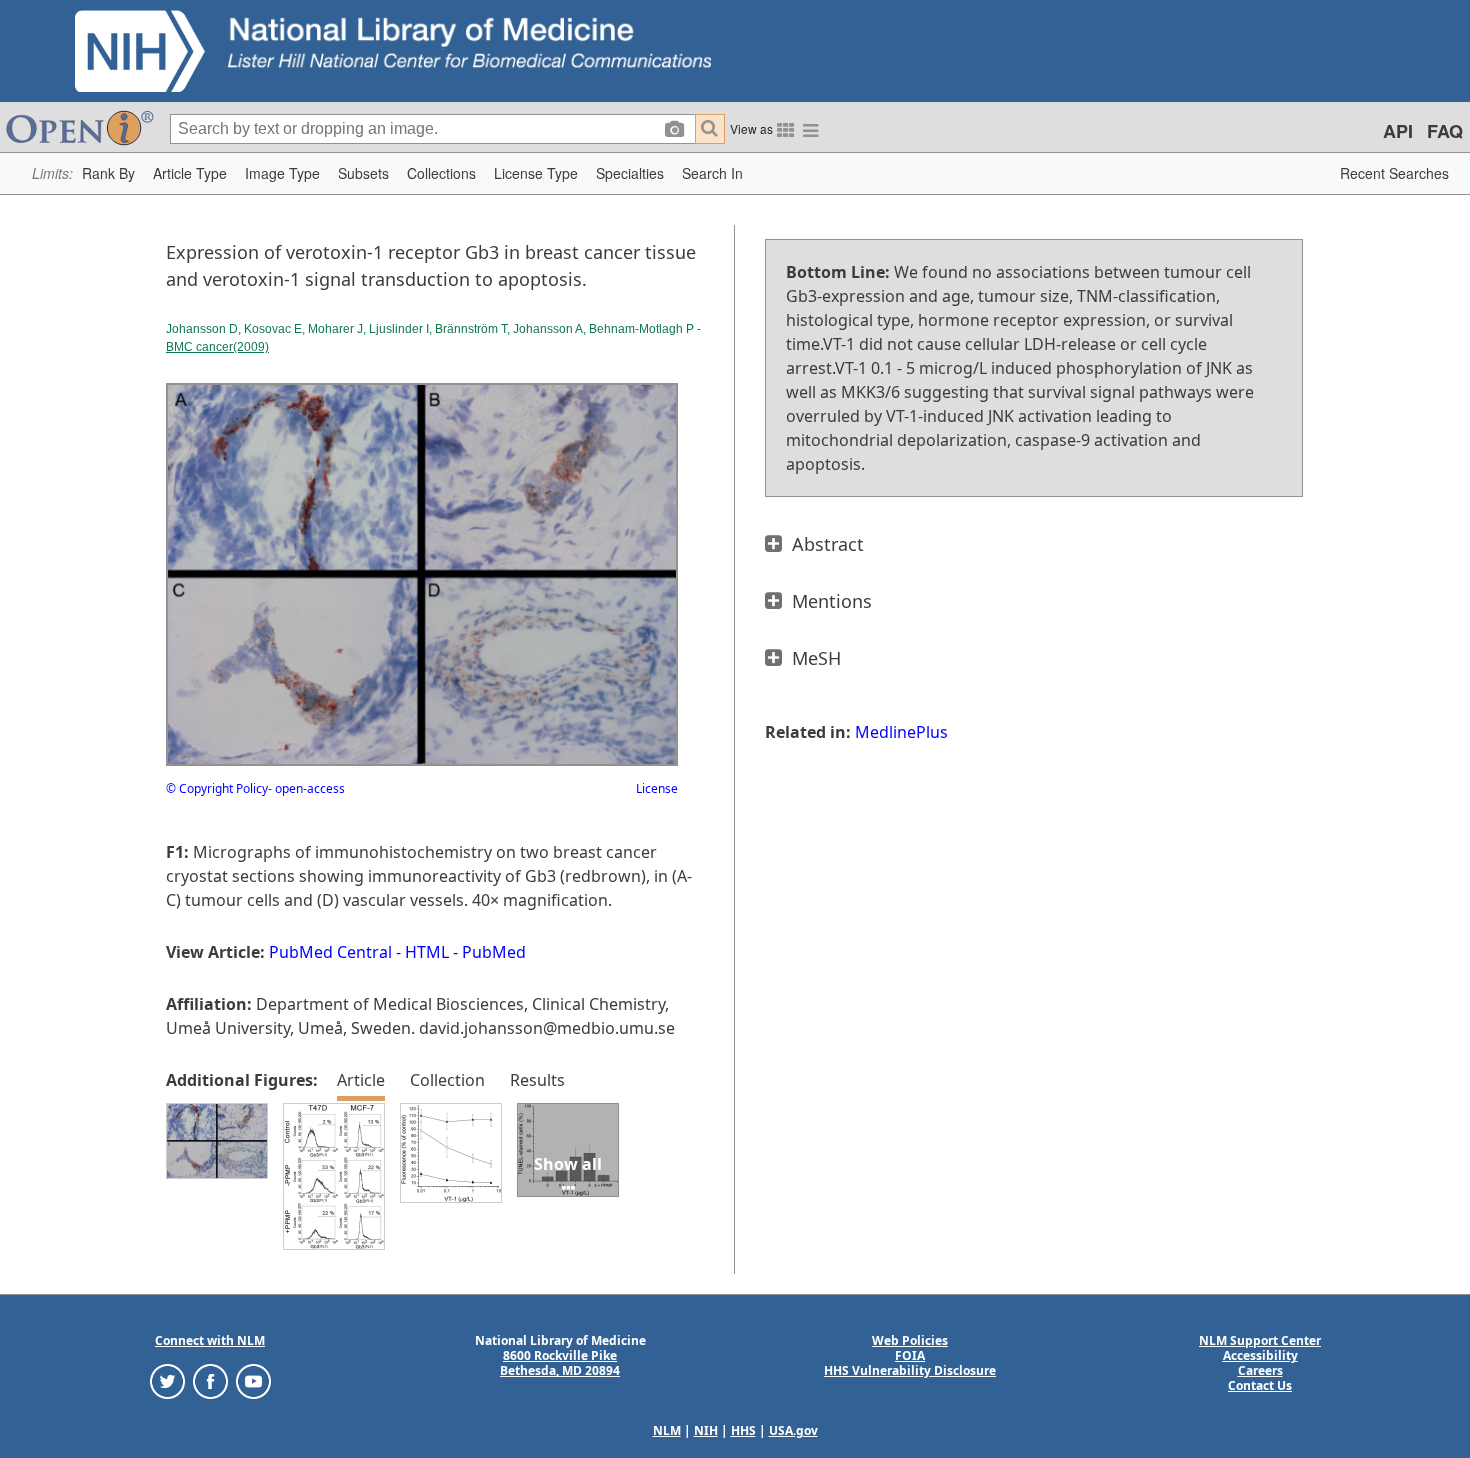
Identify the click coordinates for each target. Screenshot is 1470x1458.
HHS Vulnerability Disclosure (910, 1370)
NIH (706, 1430)
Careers (1260, 1370)
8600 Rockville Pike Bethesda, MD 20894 (560, 1363)
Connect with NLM (210, 1340)
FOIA (910, 1355)
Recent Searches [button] (1394, 173)
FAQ (1445, 131)
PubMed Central (330, 952)
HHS (743, 1430)
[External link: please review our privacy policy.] (167, 1380)
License (657, 788)
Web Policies (910, 1340)
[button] (108, 173)
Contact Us (1260, 1385)
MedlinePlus (901, 732)
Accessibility (1260, 1355)
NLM (667, 1430)
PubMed (494, 952)
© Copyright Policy (217, 788)
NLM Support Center (1260, 1340)
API (1398, 131)
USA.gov (793, 1430)
